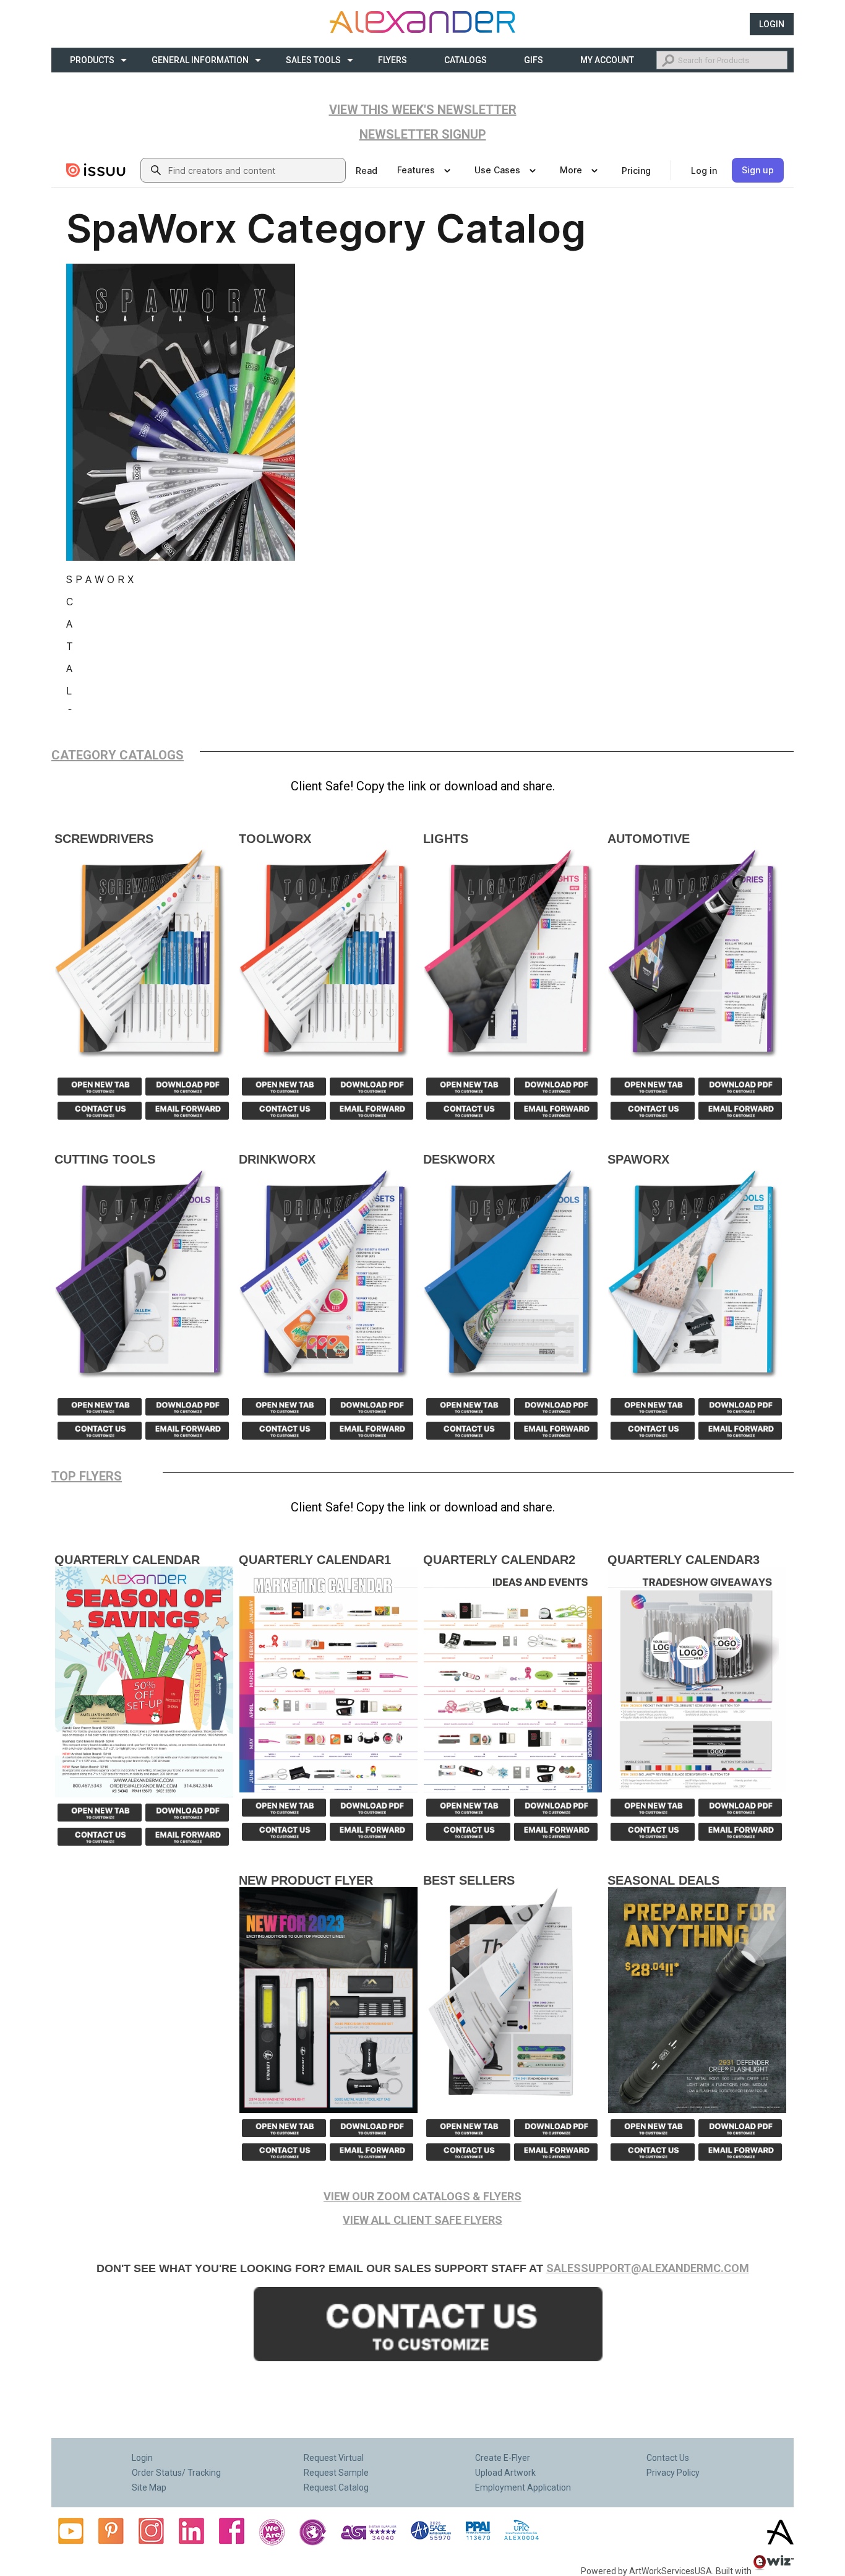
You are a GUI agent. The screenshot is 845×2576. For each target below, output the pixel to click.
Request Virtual (334, 2458)
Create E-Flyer (503, 2458)
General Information (200, 60)
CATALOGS (465, 60)
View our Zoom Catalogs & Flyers (422, 2196)
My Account (607, 60)
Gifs (534, 60)
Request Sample (336, 2473)
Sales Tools (313, 60)
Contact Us (668, 2458)
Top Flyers (87, 1476)
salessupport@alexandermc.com (648, 2268)
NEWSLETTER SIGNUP (423, 134)
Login (772, 24)
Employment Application (523, 2487)
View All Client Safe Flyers (422, 2220)
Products (92, 60)
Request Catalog (336, 2487)
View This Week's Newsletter (423, 110)
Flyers (392, 60)
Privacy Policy (673, 2473)
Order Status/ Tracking (176, 2473)
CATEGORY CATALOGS (118, 755)
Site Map (149, 2487)
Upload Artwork (505, 2473)
